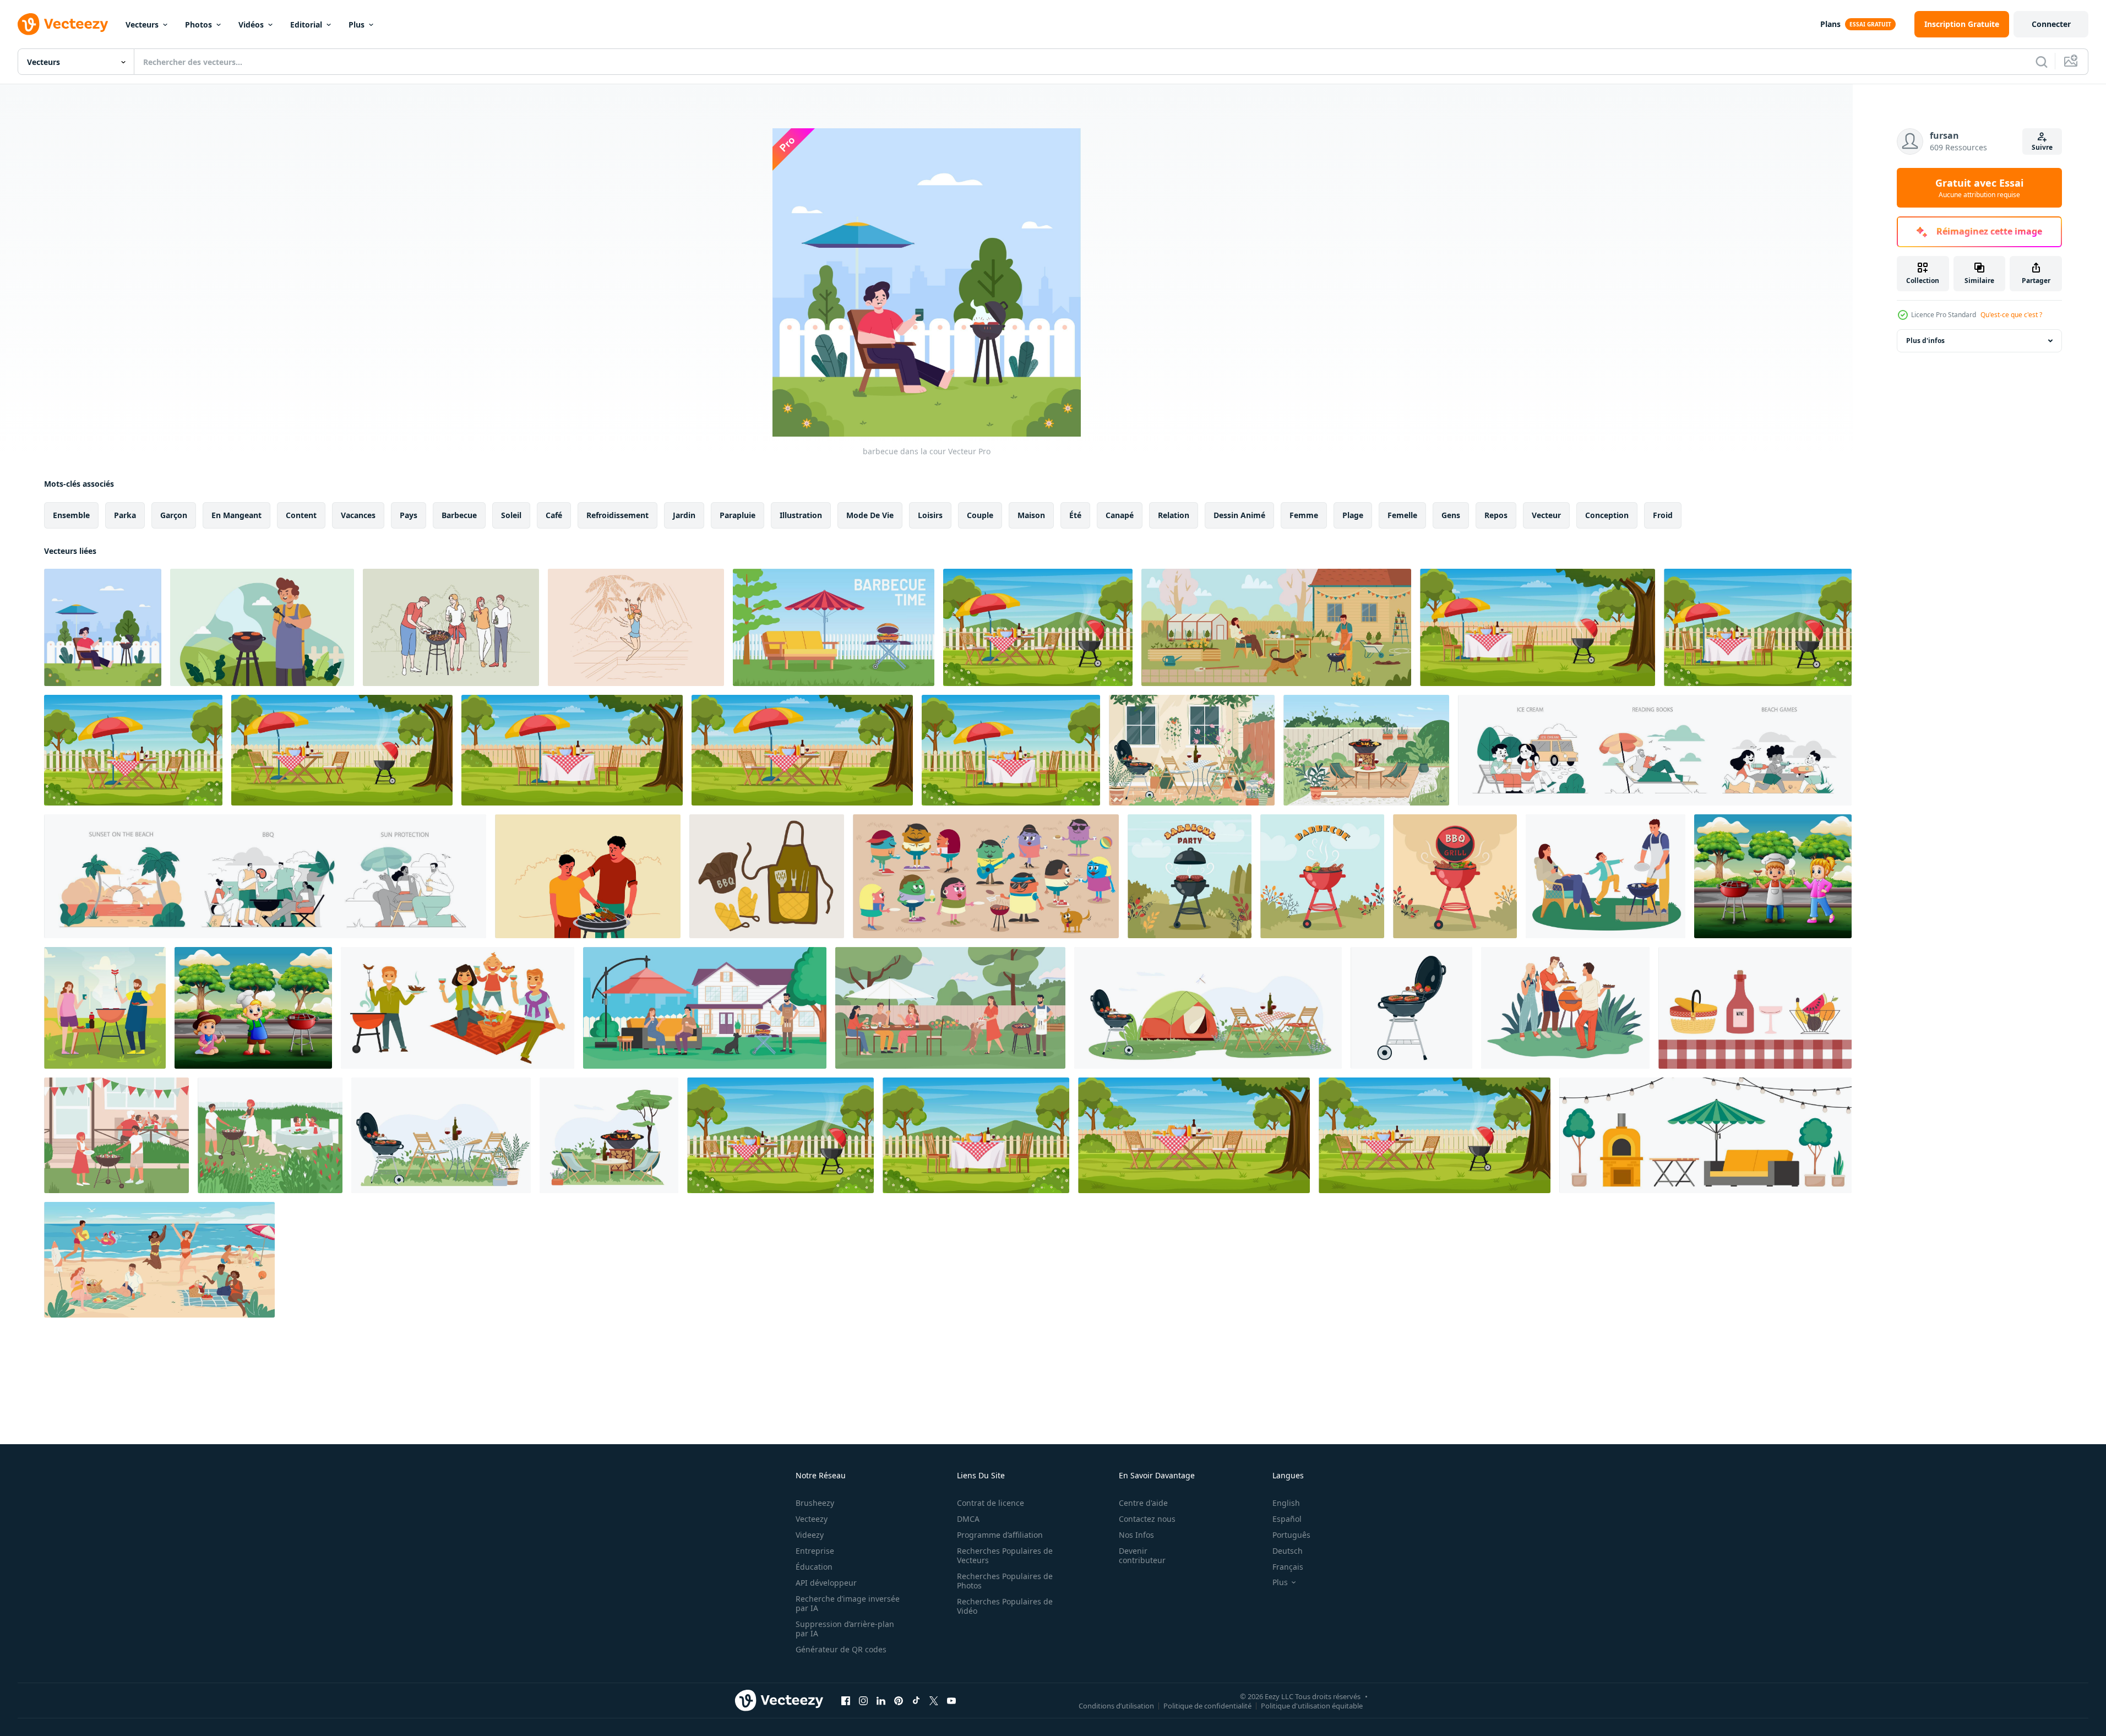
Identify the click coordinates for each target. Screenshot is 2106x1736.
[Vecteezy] (63, 24)
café (554, 515)
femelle (1402, 515)
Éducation (814, 1567)
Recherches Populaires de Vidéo (1005, 1606)
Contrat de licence (991, 1503)
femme (1304, 515)
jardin (684, 515)
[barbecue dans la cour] (103, 627)
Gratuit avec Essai (1979, 188)
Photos (198, 25)
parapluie (738, 515)
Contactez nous (1147, 1519)
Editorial (306, 25)
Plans (1830, 24)
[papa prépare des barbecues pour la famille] (116, 1135)
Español (1287, 1519)
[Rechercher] (2042, 62)
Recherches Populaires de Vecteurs (1005, 1555)
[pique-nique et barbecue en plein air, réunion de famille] (458, 1008)
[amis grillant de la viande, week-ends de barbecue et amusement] (1565, 1008)
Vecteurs (142, 25)
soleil (511, 515)
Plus (357, 25)
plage (1353, 515)
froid (1663, 515)
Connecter (2051, 24)
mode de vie (870, 515)
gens (1451, 515)
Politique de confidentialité (1207, 1705)
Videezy (810, 1535)
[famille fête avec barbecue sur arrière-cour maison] (705, 1008)
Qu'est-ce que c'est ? (2011, 315)
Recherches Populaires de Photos (1005, 1581)
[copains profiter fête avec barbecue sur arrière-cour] (950, 1008)
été (1075, 515)
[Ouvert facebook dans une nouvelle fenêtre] (846, 1700)
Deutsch (1288, 1551)
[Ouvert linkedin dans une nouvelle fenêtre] (881, 1700)
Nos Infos (1136, 1535)
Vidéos (251, 25)
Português (1291, 1535)
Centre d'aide (1143, 1503)
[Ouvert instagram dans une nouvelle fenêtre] (863, 1700)
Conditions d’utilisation (1116, 1705)
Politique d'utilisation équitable (1312, 1705)
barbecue (459, 515)
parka (125, 515)
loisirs (930, 515)
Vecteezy (812, 1519)
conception (1607, 515)
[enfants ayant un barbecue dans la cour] (1773, 876)
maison (1031, 515)
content (301, 515)
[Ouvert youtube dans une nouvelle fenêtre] (951, 1700)
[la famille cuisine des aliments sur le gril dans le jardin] (270, 1135)
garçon (174, 515)
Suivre (2042, 147)
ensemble (71, 515)
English (1286, 1503)
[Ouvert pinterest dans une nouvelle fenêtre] (899, 1700)
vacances (358, 515)
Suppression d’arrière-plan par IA (845, 1629)
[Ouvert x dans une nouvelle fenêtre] (934, 1700)
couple (980, 515)
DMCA (968, 1519)
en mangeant (236, 515)
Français (1288, 1567)
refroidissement (617, 515)
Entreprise (815, 1551)
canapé (1120, 515)
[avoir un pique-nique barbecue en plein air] (262, 627)
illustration (801, 515)
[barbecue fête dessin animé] (986, 876)
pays (409, 515)
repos (1496, 515)
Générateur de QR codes (841, 1649)
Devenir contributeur (1142, 1555)
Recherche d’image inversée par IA (848, 1603)
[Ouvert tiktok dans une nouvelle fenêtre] (916, 1700)
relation (1174, 515)
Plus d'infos (1925, 341)
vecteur (1546, 515)
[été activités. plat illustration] (1655, 750)
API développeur (826, 1583)
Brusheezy (815, 1503)
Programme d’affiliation (1000, 1535)
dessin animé (1239, 515)
